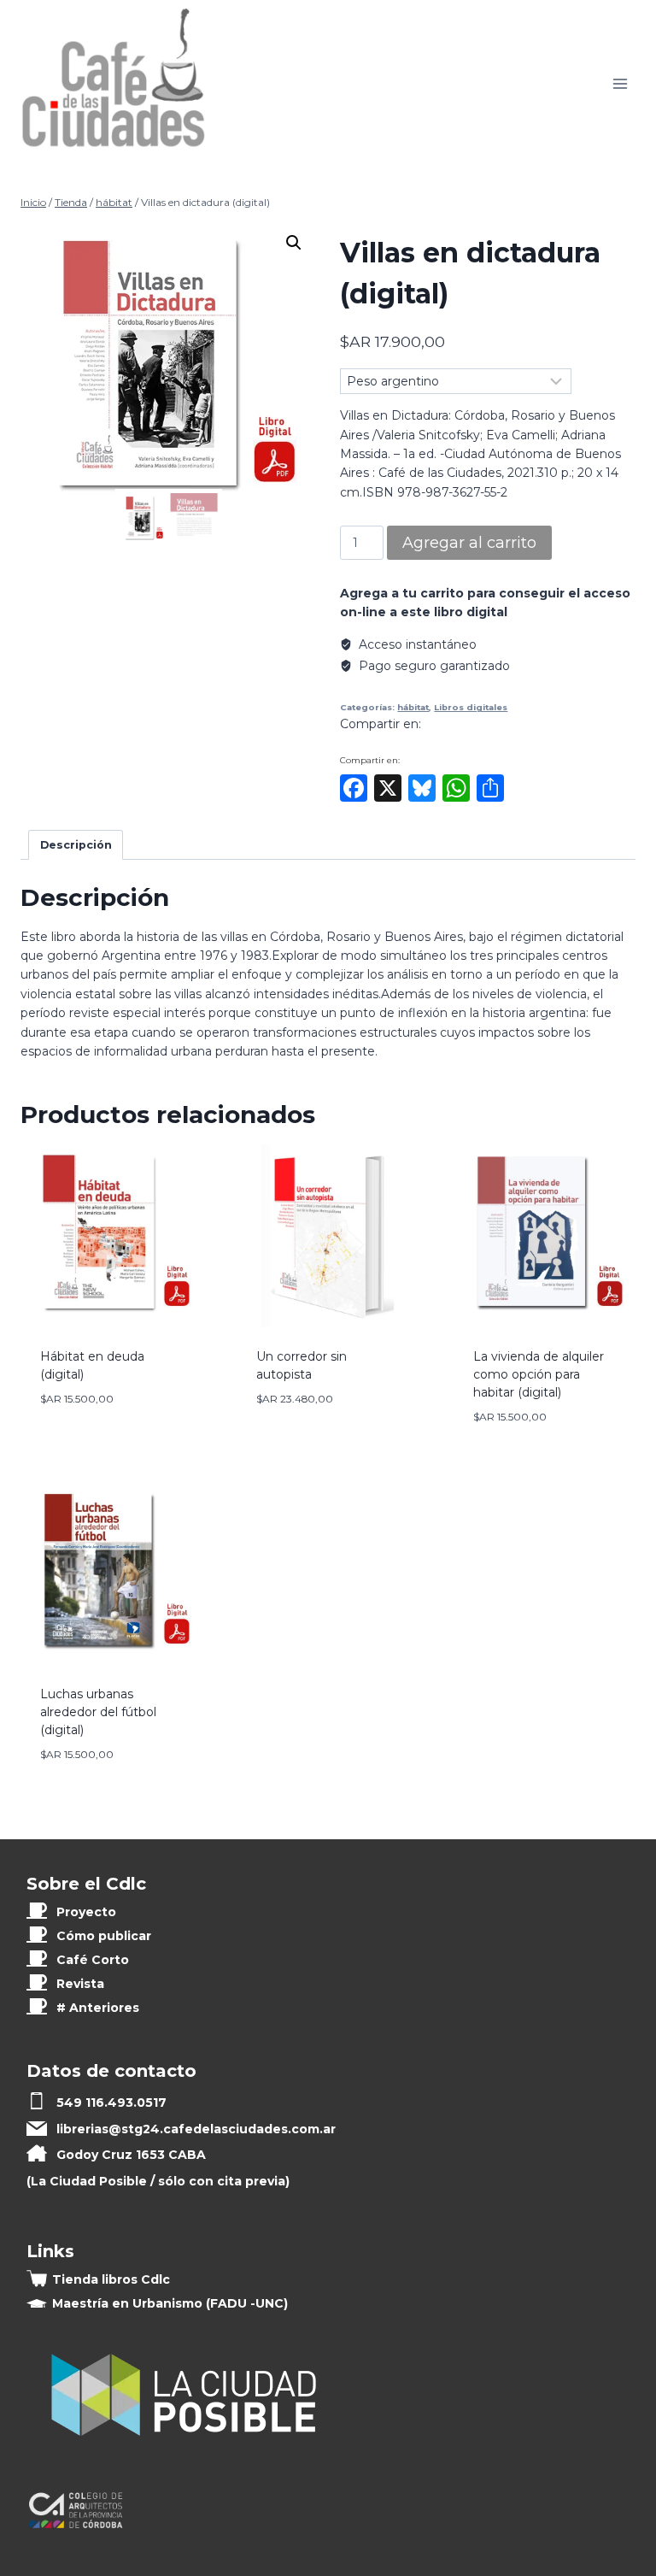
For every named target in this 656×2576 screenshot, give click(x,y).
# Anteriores (98, 2008)
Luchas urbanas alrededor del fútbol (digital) (98, 1712)
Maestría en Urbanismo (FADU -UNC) (170, 2303)
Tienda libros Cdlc (111, 2279)
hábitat (413, 707)
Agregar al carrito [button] (105, 1430)
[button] (294, 243)
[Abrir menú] (620, 83)
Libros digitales (471, 707)
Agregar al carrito (469, 543)
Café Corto (93, 1960)
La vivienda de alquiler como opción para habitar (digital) (539, 1374)
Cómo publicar (104, 1936)
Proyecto (86, 1912)
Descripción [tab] (76, 845)
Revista (80, 1984)
